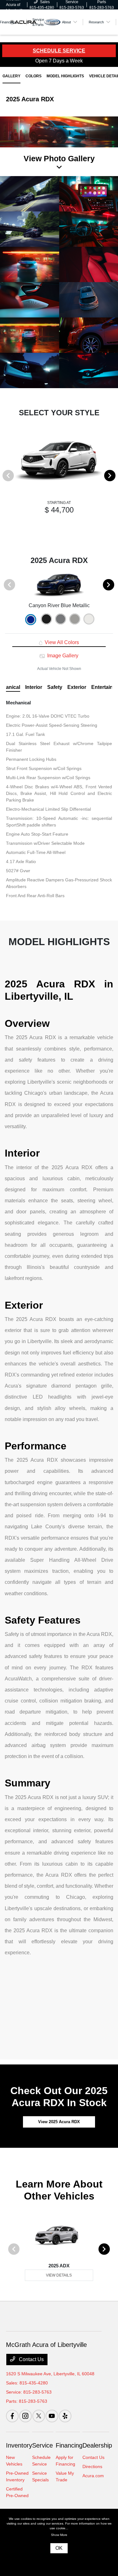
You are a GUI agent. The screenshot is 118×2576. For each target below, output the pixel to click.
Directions (92, 2466)
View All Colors (61, 642)
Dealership (97, 2445)
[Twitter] (39, 2416)
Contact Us (31, 2359)
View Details (59, 2275)
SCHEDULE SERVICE (59, 51)
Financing (69, 2445)
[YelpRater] (65, 2416)
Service (42, 2445)
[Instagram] (25, 2416)
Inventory (19, 2445)
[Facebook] (12, 2416)
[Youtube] (52, 2416)
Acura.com (93, 2476)
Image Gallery (62, 656)
